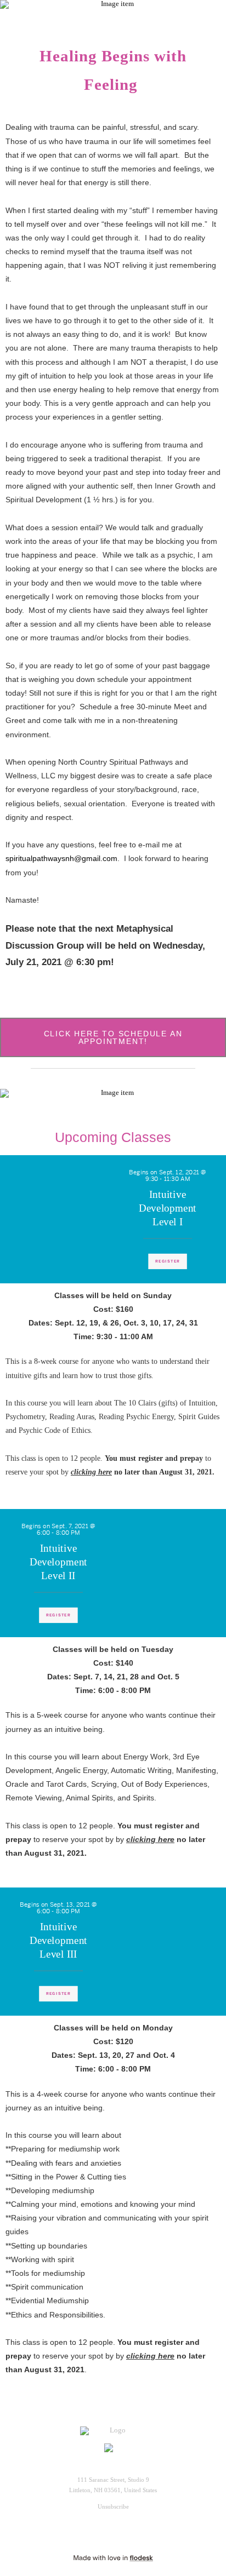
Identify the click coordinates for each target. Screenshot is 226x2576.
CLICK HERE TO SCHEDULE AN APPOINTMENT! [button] (113, 1037)
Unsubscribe (113, 2506)
